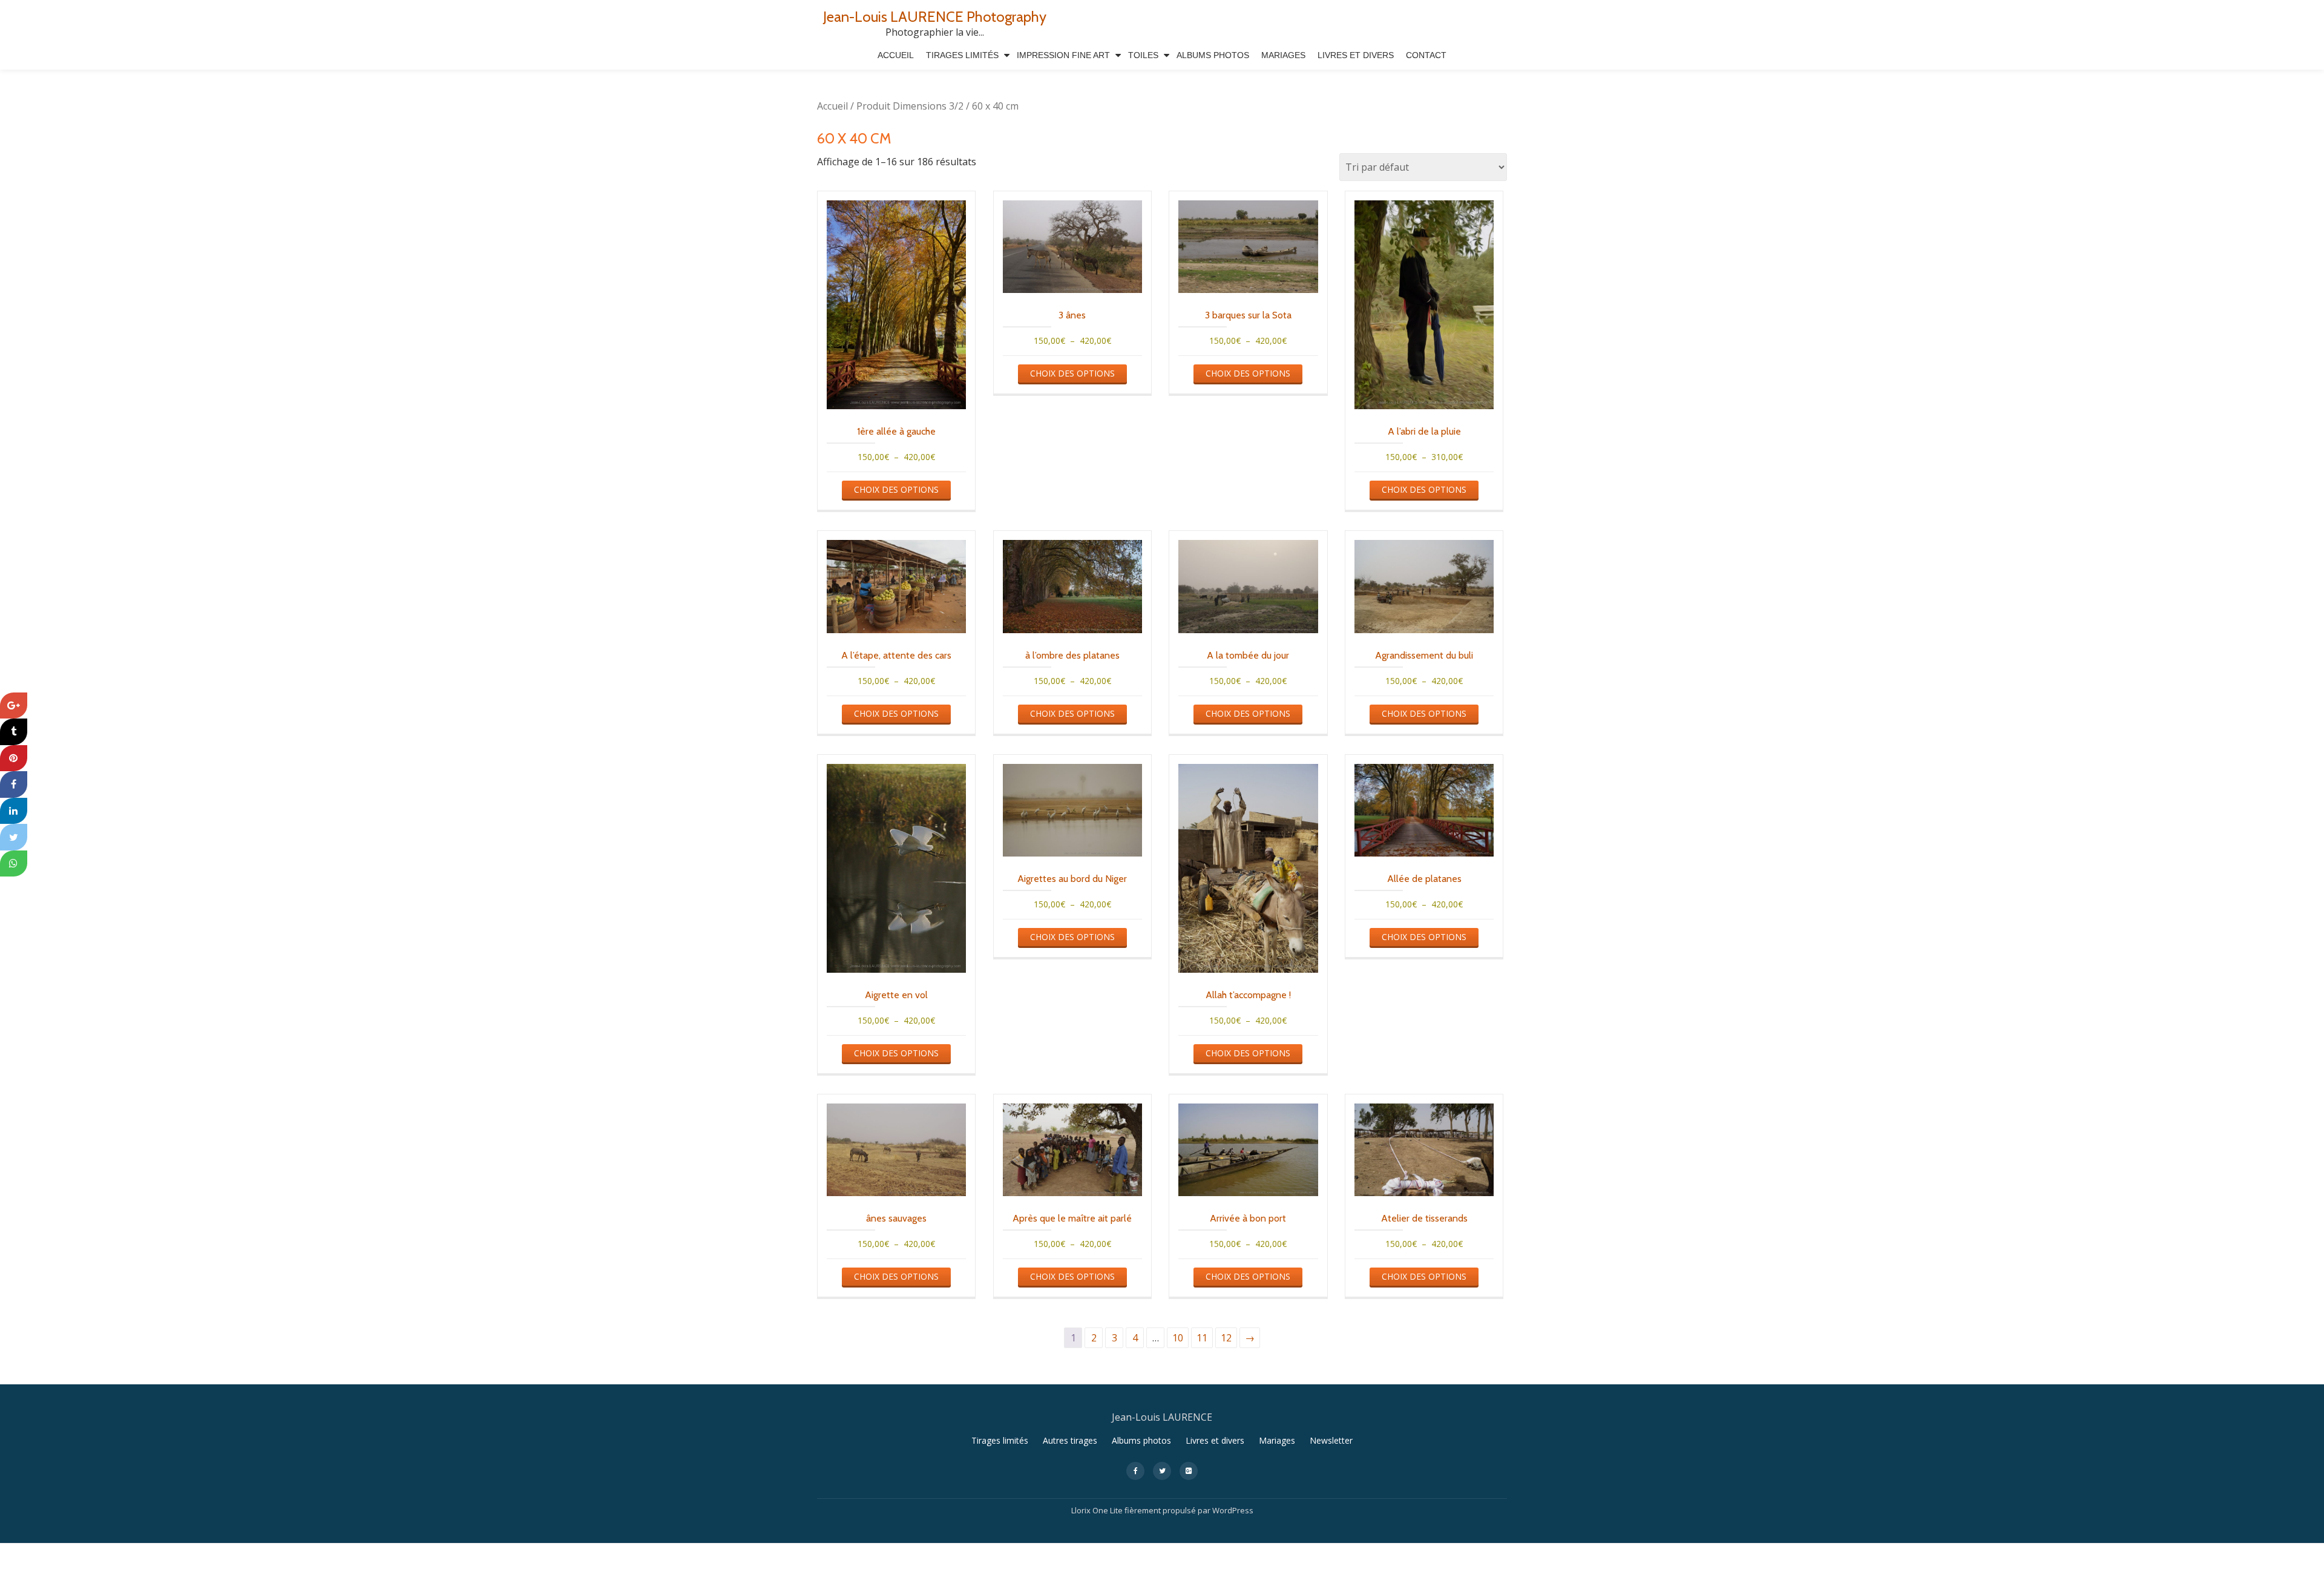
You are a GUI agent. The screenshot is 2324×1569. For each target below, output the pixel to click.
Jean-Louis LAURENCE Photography (935, 17)
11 (1202, 1338)
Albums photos (1141, 1440)
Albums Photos (1213, 55)
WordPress (1233, 1510)
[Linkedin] (14, 811)
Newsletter (1331, 1440)
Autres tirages (1070, 1440)
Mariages (1283, 55)
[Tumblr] (14, 732)
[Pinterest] (14, 758)
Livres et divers (1356, 55)
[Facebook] (14, 784)
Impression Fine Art (1063, 55)
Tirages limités (962, 55)
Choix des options (896, 489)
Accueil (896, 55)
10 (1178, 1338)
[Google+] (14, 706)
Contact (1426, 55)
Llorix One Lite (1098, 1510)
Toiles (1143, 55)
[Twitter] (14, 837)
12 (1226, 1338)
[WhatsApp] (14, 864)
